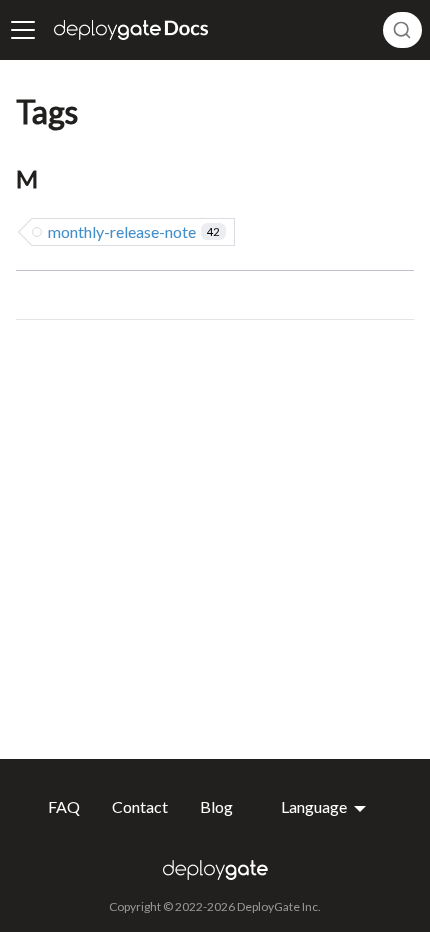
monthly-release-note (133, 231)
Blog (216, 807)
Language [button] (315, 807)
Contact (140, 807)
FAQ (64, 807)
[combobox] (402, 30)
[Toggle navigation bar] (23, 30)
